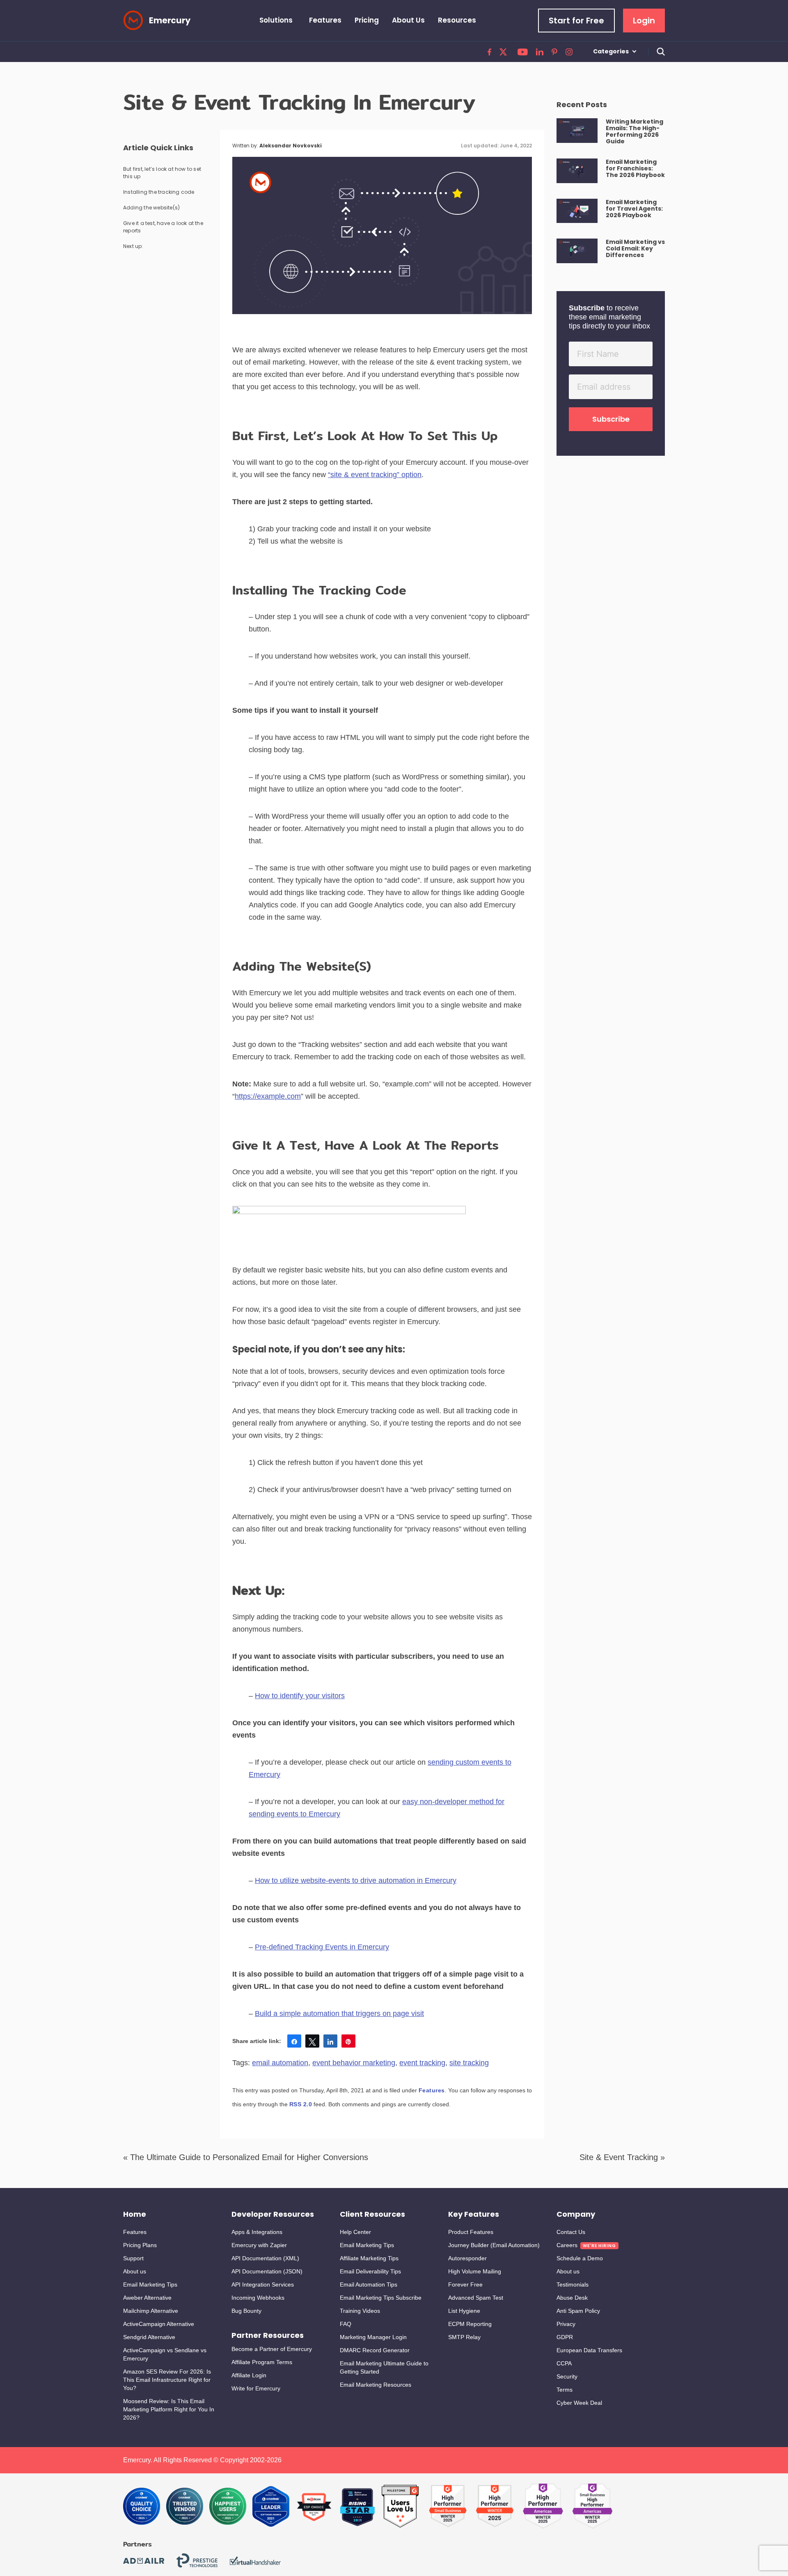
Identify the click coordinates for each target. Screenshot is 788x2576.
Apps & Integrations (257, 2232)
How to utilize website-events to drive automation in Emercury (356, 1880)
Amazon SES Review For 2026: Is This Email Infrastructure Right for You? (167, 2380)
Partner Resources (268, 2335)
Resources (457, 20)
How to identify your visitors (300, 1696)
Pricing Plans (140, 2245)
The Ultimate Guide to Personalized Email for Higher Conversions (249, 2157)
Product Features (471, 2232)
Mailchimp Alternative (151, 2311)
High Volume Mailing (475, 2271)
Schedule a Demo (580, 2258)
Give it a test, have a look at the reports (163, 227)
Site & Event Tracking (619, 2157)
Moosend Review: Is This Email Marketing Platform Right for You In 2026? (169, 2409)
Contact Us (571, 2232)
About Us (408, 20)
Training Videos (360, 2311)
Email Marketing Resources (376, 2385)
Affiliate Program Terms (262, 2362)
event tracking (422, 2063)
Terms (565, 2390)
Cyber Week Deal (579, 2403)
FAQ (346, 2324)
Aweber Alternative (147, 2298)
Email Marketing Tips (150, 2284)
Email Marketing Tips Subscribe (381, 2298)
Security (567, 2376)
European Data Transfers (589, 2350)
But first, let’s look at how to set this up (162, 173)
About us (135, 2271)
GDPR (565, 2337)
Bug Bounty (246, 2311)
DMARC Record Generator (375, 2350)
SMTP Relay (464, 2337)
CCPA (564, 2363)
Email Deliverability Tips (370, 2271)
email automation (280, 2063)
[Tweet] (312, 2041)
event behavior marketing (354, 2063)
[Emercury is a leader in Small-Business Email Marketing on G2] (400, 2506)
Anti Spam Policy (578, 2311)
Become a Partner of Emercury (272, 2349)
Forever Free (465, 2284)
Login (644, 21)
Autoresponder (467, 2258)
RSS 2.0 (301, 2104)
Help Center (355, 2232)
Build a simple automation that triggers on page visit (339, 2014)
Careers (567, 2245)
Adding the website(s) (151, 208)
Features (325, 20)
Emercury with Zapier (259, 2245)
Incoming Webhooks (258, 2298)
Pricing (367, 20)
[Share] (294, 2041)
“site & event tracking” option (375, 475)
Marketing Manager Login (373, 2337)
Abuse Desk (572, 2298)
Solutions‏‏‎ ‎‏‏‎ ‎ (278, 20)
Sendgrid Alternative (149, 2337)
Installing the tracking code (159, 192)
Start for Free (576, 21)
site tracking (469, 2063)
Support (133, 2258)
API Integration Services (263, 2284)
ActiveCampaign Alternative (159, 2324)
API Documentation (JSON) (267, 2271)
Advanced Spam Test (476, 2298)
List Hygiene (464, 2311)
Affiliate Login (249, 2375)
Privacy (566, 2324)
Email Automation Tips (369, 2284)
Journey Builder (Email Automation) (494, 2245)
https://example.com (268, 1096)
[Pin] (348, 2041)
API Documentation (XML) (265, 2258)
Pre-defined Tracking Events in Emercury (322, 1947)
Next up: (133, 246)
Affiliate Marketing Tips (369, 2258)
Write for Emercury (256, 2388)
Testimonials (573, 2284)
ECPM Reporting (470, 2324)
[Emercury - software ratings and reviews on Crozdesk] (142, 2506)
